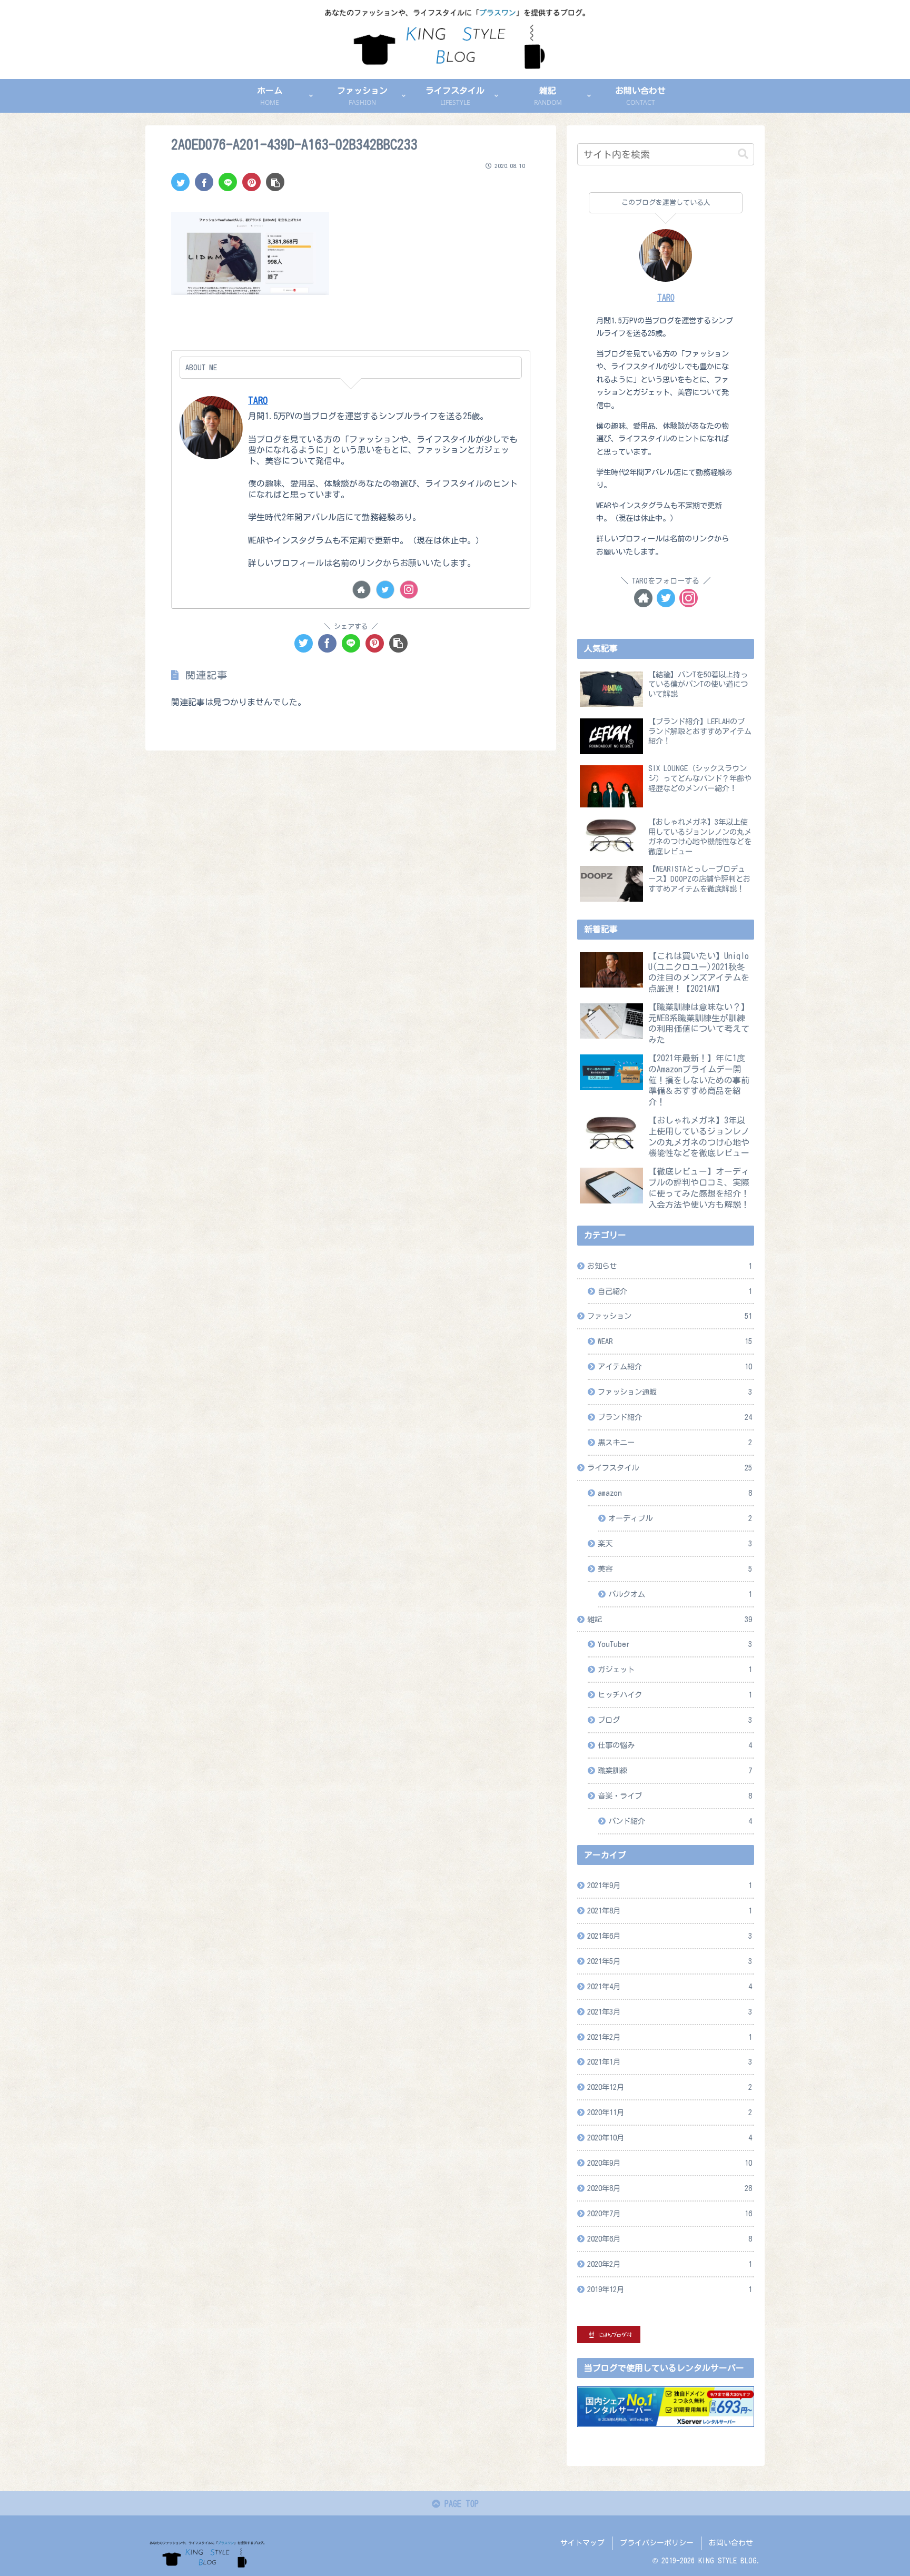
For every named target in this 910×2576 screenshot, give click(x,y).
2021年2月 (670, 2037)
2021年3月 (670, 2012)
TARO (258, 401)
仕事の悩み (675, 1745)
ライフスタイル (670, 1468)
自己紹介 (675, 1291)
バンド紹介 (680, 1821)
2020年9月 (670, 2163)
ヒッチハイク (675, 1695)
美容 (675, 1569)
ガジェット (675, 1669)
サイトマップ (582, 2543)
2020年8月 (670, 2188)
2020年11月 (670, 2112)
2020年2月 (670, 2264)
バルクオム (680, 1594)
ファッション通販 (675, 1392)
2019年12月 (670, 2289)
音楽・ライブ (675, 1796)
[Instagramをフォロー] (409, 590)
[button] (743, 154)
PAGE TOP (459, 2504)
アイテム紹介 (675, 1366)
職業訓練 (675, 1770)
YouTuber (675, 1644)
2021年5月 (670, 1961)
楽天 (675, 1543)
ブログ (675, 1720)
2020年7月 (670, 2213)
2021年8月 (670, 1911)
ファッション (670, 1316)
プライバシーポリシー (657, 2543)
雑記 (670, 1619)
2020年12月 (670, 2087)
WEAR (675, 1341)
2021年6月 (670, 1936)
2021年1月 (670, 2062)
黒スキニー (675, 1442)
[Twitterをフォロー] (385, 590)
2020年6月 (670, 2239)
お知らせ (670, 1266)
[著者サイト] (362, 590)
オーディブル (680, 1518)
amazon (675, 1493)
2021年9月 (670, 1885)
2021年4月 (670, 1986)
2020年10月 (670, 2138)
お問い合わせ (731, 2543)
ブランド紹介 (675, 1417)
